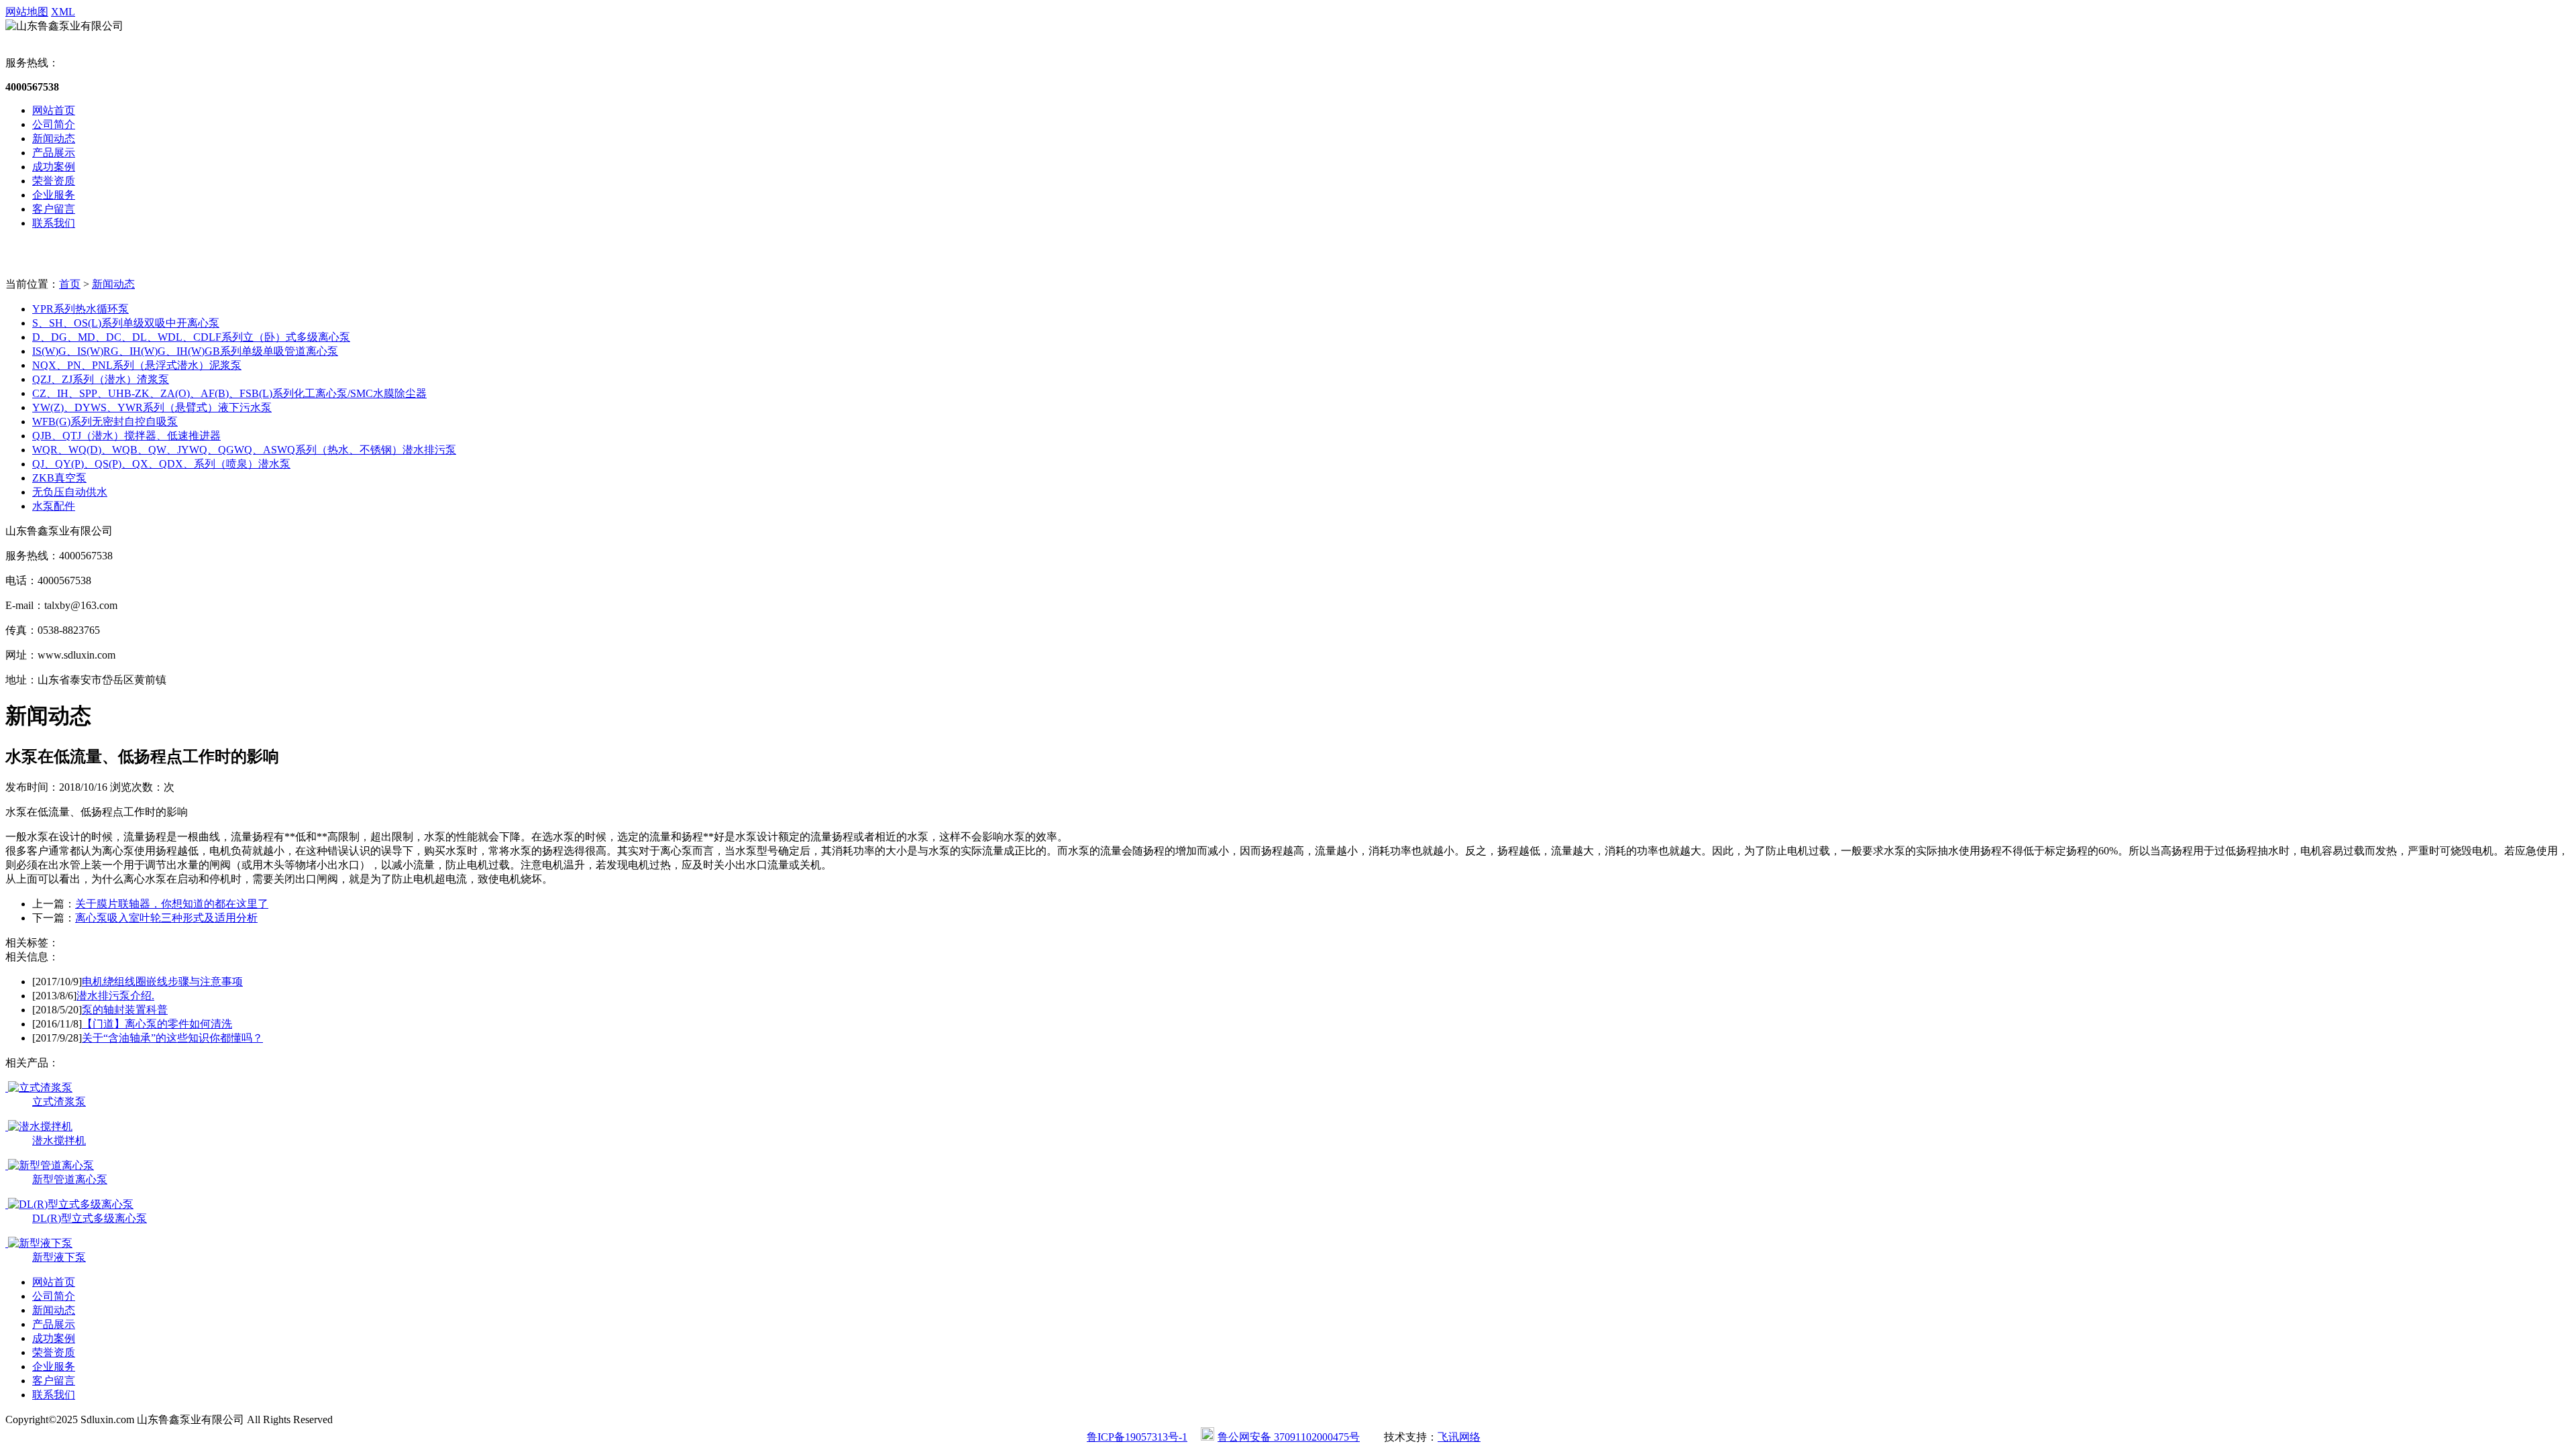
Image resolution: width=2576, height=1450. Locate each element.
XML (63, 12)
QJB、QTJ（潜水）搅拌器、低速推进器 (126, 436)
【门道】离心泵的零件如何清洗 (157, 1024)
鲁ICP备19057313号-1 (1137, 1437)
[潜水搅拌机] (39, 1126)
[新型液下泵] (39, 1243)
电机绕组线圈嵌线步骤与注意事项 (162, 982)
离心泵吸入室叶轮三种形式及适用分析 (166, 918)
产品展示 (54, 153)
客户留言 (54, 209)
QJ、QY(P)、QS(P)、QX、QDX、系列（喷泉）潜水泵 (161, 464)
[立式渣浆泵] (39, 1087)
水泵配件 (54, 506)
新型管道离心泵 (70, 1179)
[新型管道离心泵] (50, 1165)
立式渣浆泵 (59, 1102)
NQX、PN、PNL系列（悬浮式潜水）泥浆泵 (137, 365)
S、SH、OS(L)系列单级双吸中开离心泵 (126, 323)
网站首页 (54, 110)
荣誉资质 (54, 181)
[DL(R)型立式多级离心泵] (69, 1204)
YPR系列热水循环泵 (80, 309)
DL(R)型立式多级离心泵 (90, 1218)
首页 (70, 284)
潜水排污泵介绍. (115, 996)
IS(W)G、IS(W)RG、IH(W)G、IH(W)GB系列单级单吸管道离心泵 (185, 351)
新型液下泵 (59, 1257)
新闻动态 (54, 138)
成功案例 (54, 167)
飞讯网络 (1459, 1437)
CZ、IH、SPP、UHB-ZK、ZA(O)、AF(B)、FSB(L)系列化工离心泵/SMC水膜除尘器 (229, 393)
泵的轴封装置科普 (125, 1010)
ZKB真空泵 (59, 478)
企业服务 (54, 195)
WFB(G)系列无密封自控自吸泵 (105, 422)
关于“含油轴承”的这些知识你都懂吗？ (172, 1038)
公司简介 (54, 124)
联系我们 (54, 223)
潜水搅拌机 (59, 1140)
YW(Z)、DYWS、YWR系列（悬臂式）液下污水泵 (152, 407)
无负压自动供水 (70, 492)
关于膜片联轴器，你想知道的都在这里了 (172, 904)
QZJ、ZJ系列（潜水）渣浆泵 (101, 379)
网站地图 (27, 12)
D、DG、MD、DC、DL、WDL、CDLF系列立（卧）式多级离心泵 (191, 337)
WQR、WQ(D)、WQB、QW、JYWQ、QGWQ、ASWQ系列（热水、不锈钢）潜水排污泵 (244, 450)
